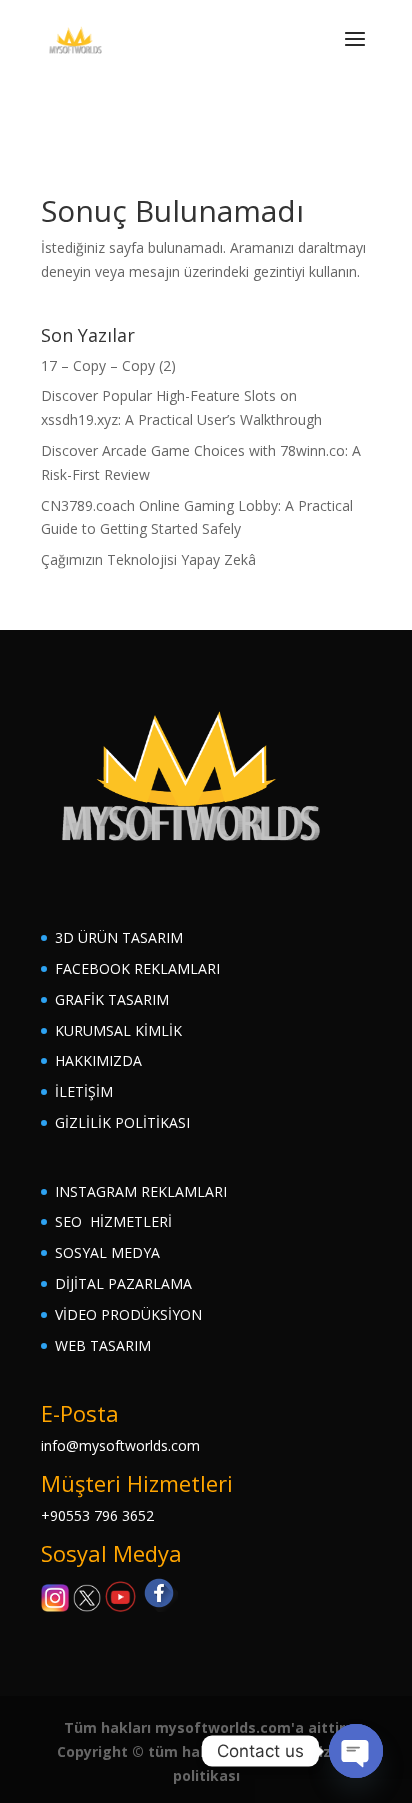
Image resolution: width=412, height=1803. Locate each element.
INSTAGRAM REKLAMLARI (141, 1191)
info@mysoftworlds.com (120, 1445)
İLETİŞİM (84, 1091)
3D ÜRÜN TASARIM (119, 937)
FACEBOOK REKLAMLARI (137, 968)
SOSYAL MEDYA (107, 1252)
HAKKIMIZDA (98, 1060)
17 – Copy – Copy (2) (108, 365)
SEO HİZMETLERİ (113, 1221)
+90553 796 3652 (97, 1515)
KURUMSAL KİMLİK (118, 1030)
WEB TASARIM (103, 1345)
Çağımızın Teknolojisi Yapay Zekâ (148, 559)
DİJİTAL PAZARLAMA (123, 1283)
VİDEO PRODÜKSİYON (128, 1314)
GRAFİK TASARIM (112, 999)
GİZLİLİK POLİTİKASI (122, 1122)
